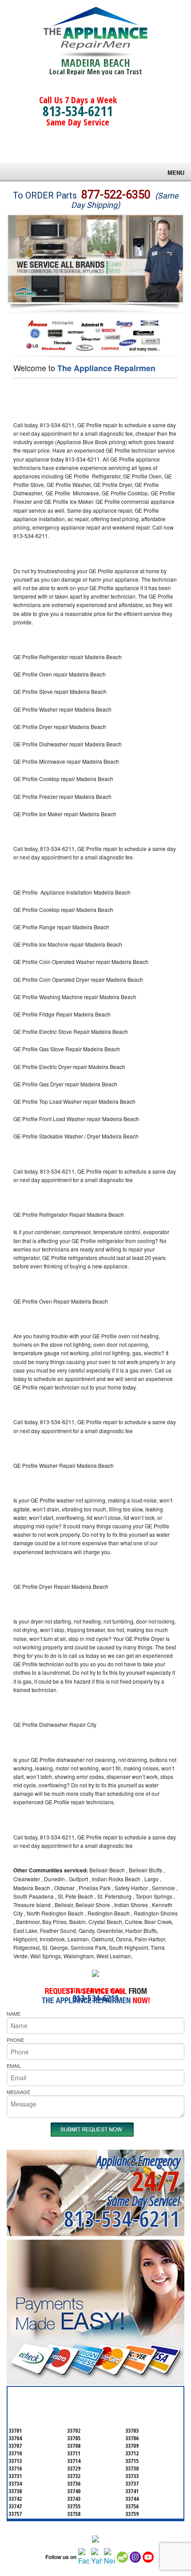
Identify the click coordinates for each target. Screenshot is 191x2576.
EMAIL (14, 2066)
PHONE (15, 2040)
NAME (14, 2013)
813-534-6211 (78, 111)
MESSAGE (18, 2092)
